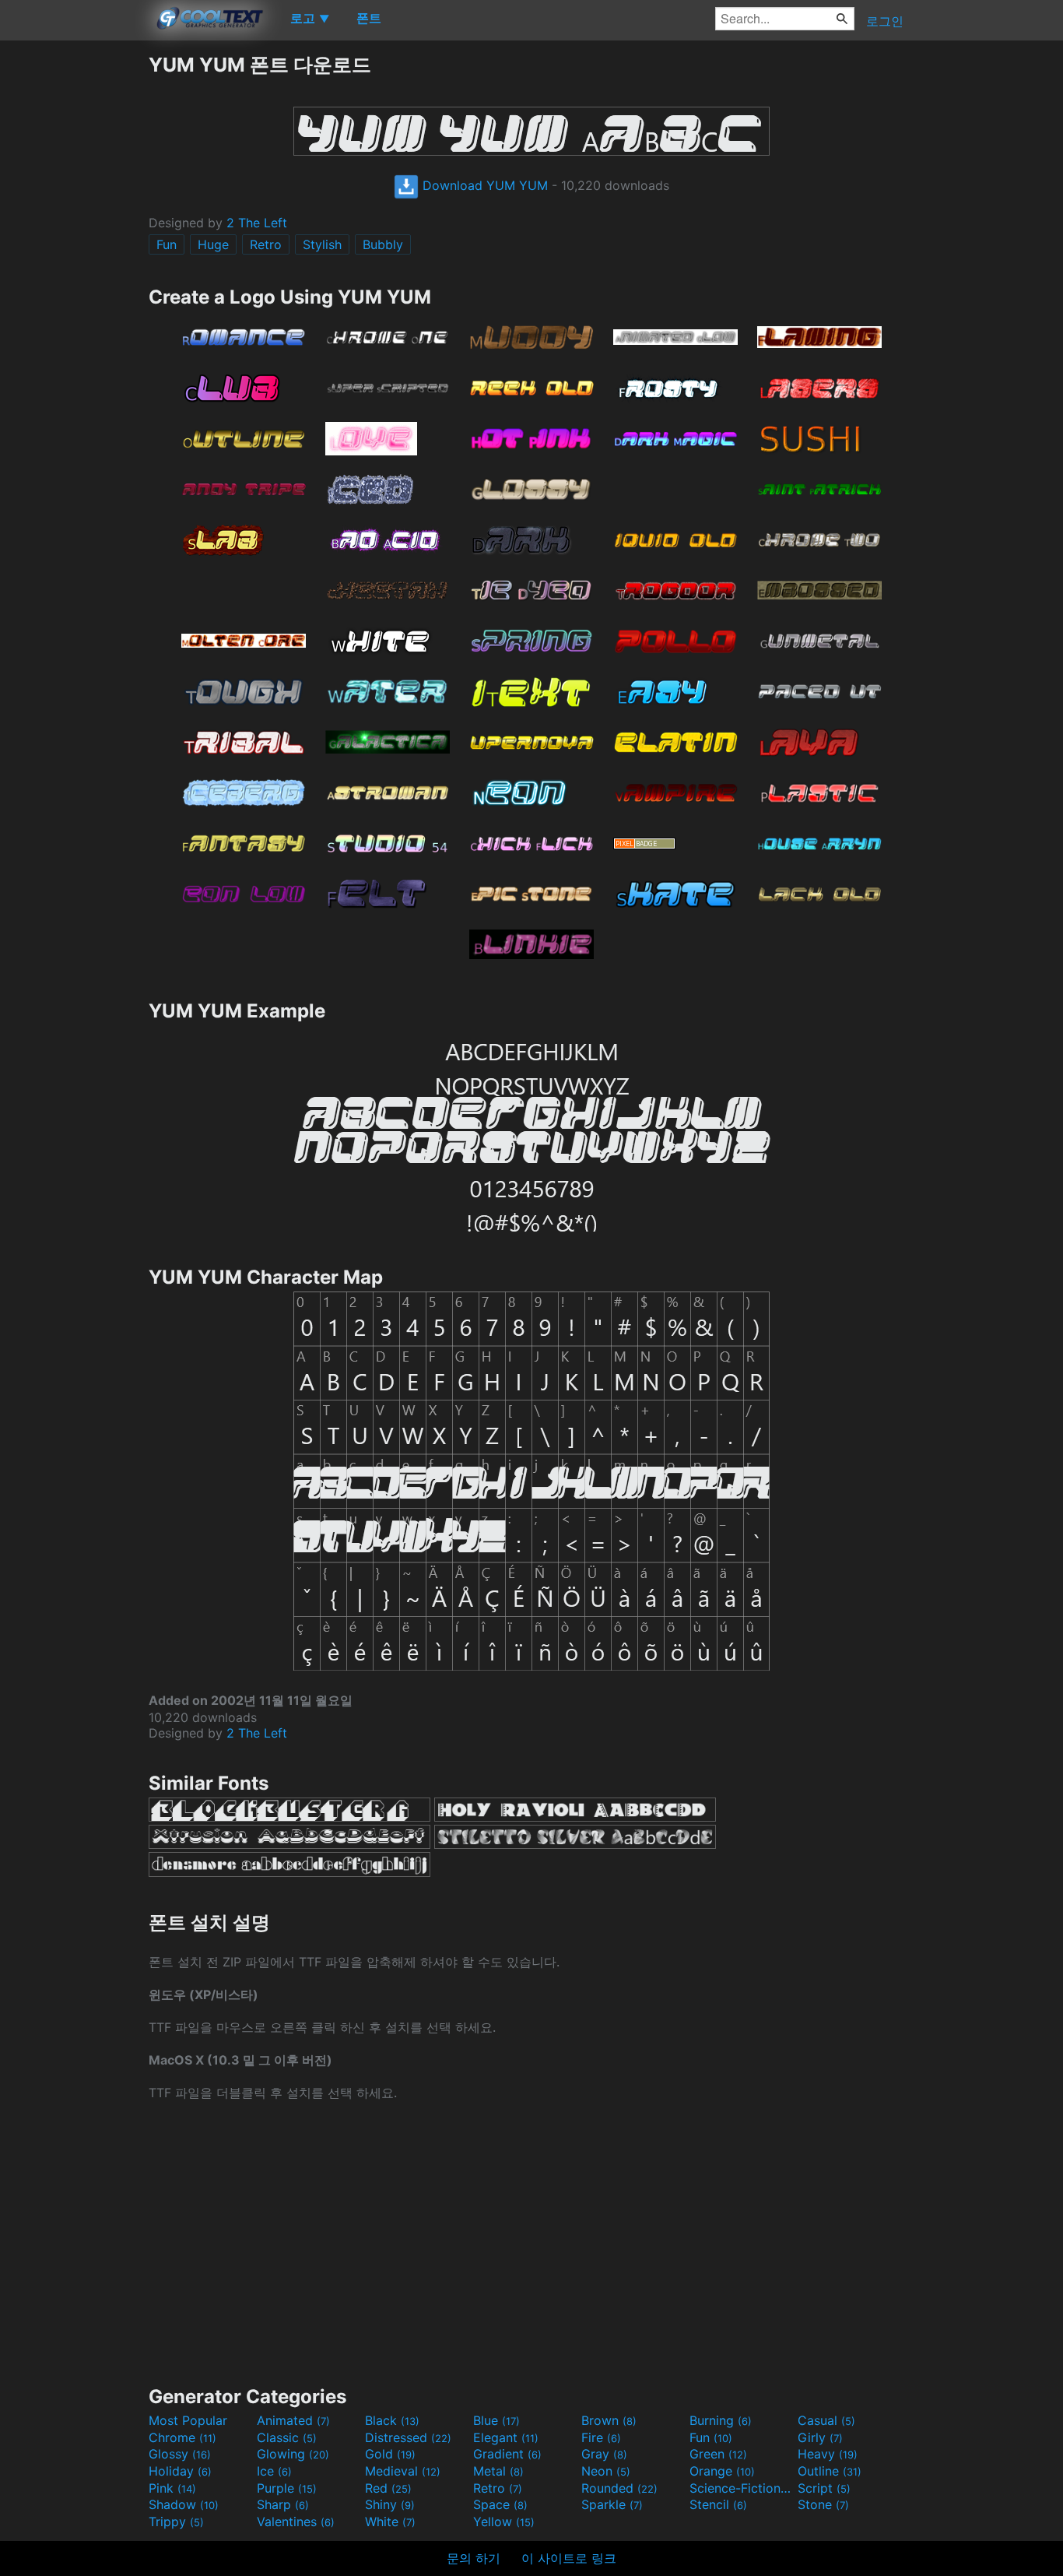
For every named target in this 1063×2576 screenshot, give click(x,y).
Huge (213, 244)
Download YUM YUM (483, 185)
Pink (172, 2488)
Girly (820, 2437)
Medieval (403, 2471)
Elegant (506, 2437)
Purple (287, 2488)
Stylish (322, 244)
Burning (721, 2420)
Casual (826, 2420)
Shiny (390, 2504)
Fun (167, 244)
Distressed (408, 2437)
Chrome (182, 2437)
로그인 (885, 21)
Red (388, 2488)
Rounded (619, 2488)
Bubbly (383, 244)
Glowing (293, 2454)
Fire (601, 2437)
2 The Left (257, 223)
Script (824, 2488)
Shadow (184, 2504)
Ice (274, 2471)
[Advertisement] (74, 286)
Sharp (283, 2504)
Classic (287, 2437)
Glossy (180, 2454)
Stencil (718, 2504)
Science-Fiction (742, 2488)
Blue (496, 2420)
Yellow (504, 2522)
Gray (604, 2454)
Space (500, 2504)
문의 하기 (474, 2558)
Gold (390, 2454)
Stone (823, 2504)
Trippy (176, 2522)
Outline (830, 2471)
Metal (498, 2471)
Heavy (828, 2454)
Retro (266, 244)
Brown (609, 2420)
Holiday (180, 2471)
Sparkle (612, 2504)
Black (392, 2420)
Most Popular (188, 2420)
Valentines (296, 2522)
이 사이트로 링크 (569, 2558)
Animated (293, 2420)
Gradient (507, 2454)
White (390, 2522)
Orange (722, 2471)
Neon (606, 2471)
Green (718, 2454)
